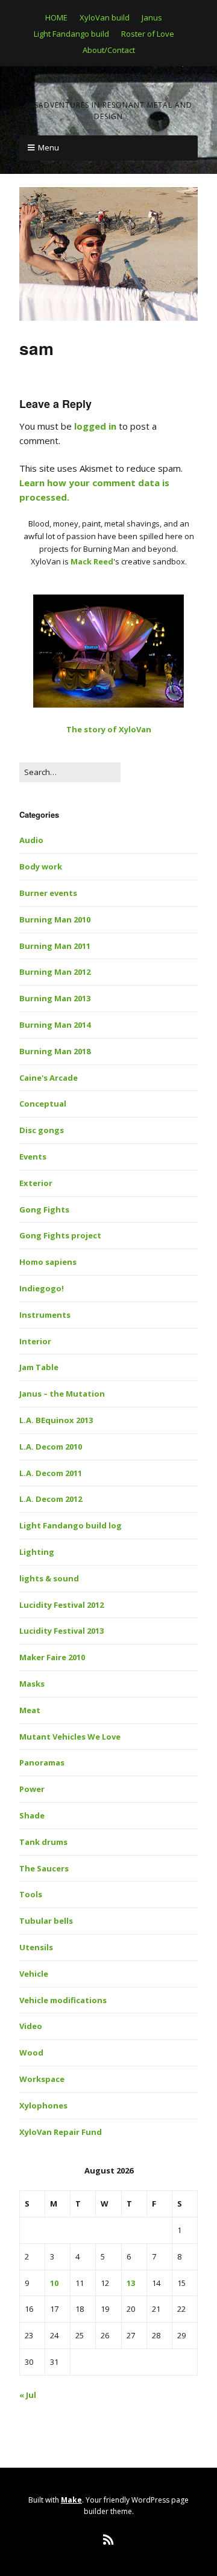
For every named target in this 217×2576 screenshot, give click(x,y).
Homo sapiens (48, 1262)
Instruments (45, 1315)
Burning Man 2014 (55, 1025)
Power (32, 1789)
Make (71, 2500)
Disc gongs (42, 1130)
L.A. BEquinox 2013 (56, 1420)
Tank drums (43, 1842)
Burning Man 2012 (55, 972)
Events (33, 1157)
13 (131, 2283)
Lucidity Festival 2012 (61, 1605)
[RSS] (109, 2540)
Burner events (48, 893)
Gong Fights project (60, 1235)
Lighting (37, 1552)
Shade (32, 1815)
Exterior (36, 1183)
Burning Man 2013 (55, 998)
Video (31, 2026)
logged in (95, 426)
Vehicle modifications (63, 2000)
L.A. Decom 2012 (51, 1499)
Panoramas (42, 1762)
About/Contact (109, 50)
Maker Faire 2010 (52, 1657)
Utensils (36, 1947)
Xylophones (43, 2105)
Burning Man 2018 (55, 1051)
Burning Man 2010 (55, 919)
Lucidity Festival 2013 (61, 1631)
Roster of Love (148, 34)
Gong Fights (44, 1209)
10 (54, 2283)
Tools (31, 1894)
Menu (49, 147)
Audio (31, 840)
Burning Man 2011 (55, 946)
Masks (32, 1684)
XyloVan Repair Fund (61, 2132)
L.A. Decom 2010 (51, 1447)
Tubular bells (46, 1921)
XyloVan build (105, 17)
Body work (41, 866)
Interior (35, 1341)
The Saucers (44, 1868)
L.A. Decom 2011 (51, 1473)
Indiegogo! (42, 1288)
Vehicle (34, 1974)
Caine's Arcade (49, 1078)
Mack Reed (92, 561)
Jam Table (39, 1367)
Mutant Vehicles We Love (70, 1737)
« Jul (28, 2395)
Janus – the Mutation (62, 1394)
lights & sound (49, 1578)
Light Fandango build (71, 34)
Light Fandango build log (71, 1525)
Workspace (42, 2079)
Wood (31, 2052)
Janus (152, 17)
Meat (30, 1710)
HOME (56, 17)
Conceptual (43, 1104)
